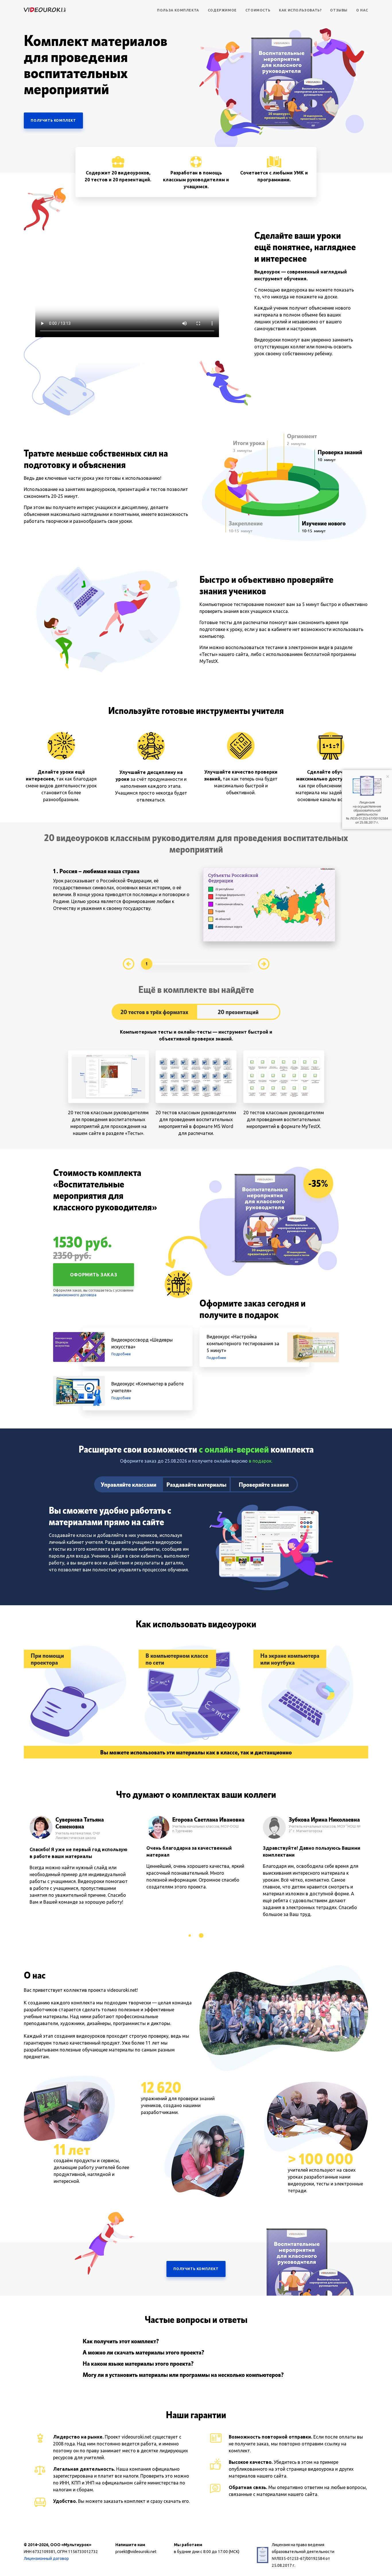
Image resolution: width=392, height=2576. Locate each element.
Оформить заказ (94, 1275)
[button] (190, 1936)
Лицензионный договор (46, 2558)
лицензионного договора (75, 1295)
